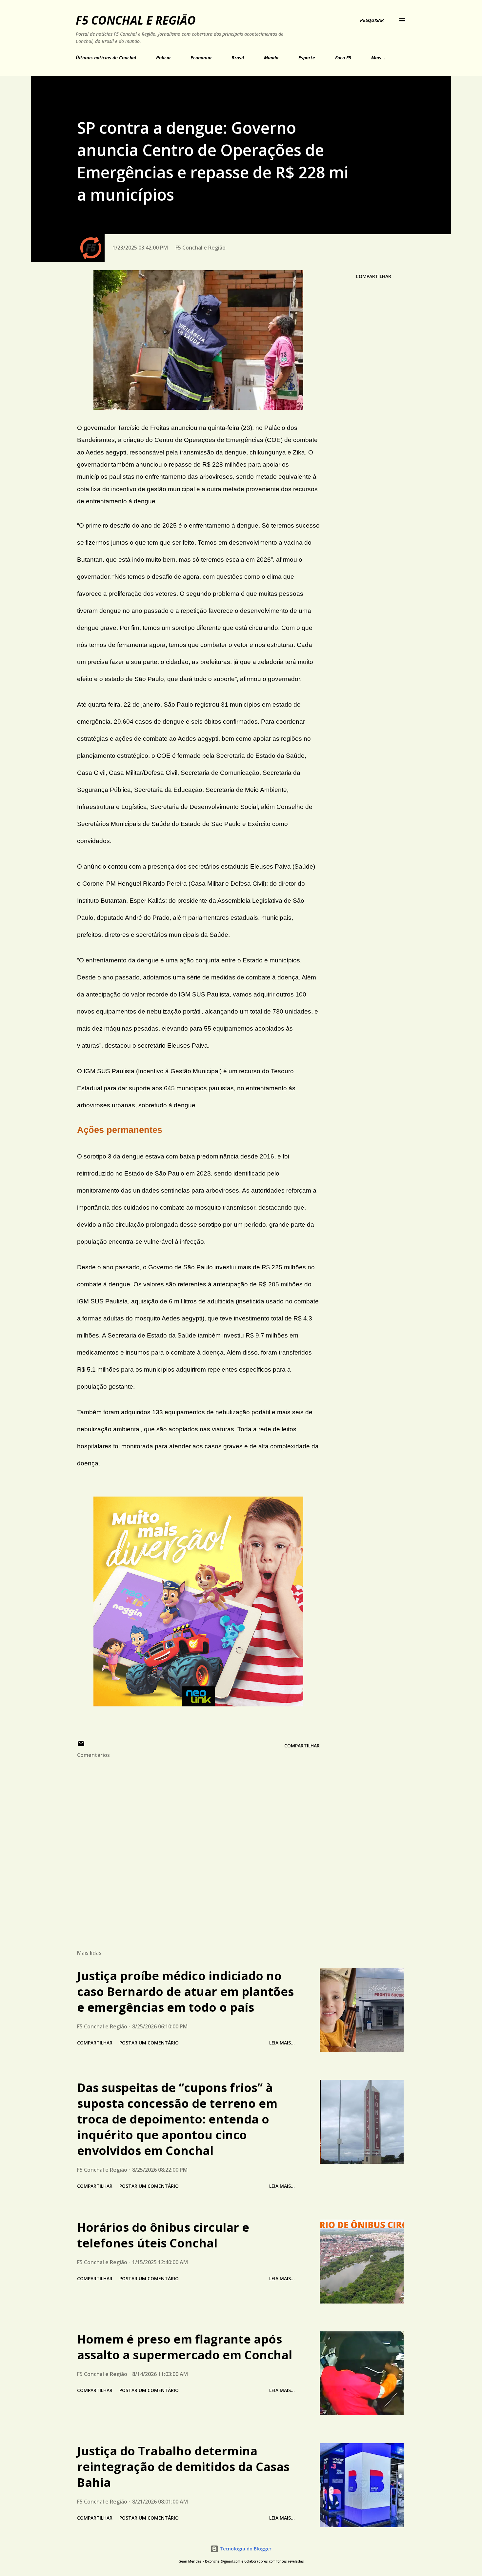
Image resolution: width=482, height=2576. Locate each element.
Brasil (238, 58)
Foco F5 (343, 58)
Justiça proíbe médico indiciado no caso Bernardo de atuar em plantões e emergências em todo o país (185, 1992)
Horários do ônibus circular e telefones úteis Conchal (163, 2235)
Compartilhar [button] (373, 276)
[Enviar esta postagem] (81, 1746)
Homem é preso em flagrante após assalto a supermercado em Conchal (185, 2347)
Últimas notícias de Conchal (106, 58)
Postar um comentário (149, 2043)
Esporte (307, 58)
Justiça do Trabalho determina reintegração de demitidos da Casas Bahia (183, 2467)
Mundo (271, 58)
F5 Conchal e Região (136, 20)
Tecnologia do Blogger (245, 2549)
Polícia (163, 58)
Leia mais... (282, 2043)
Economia (201, 58)
